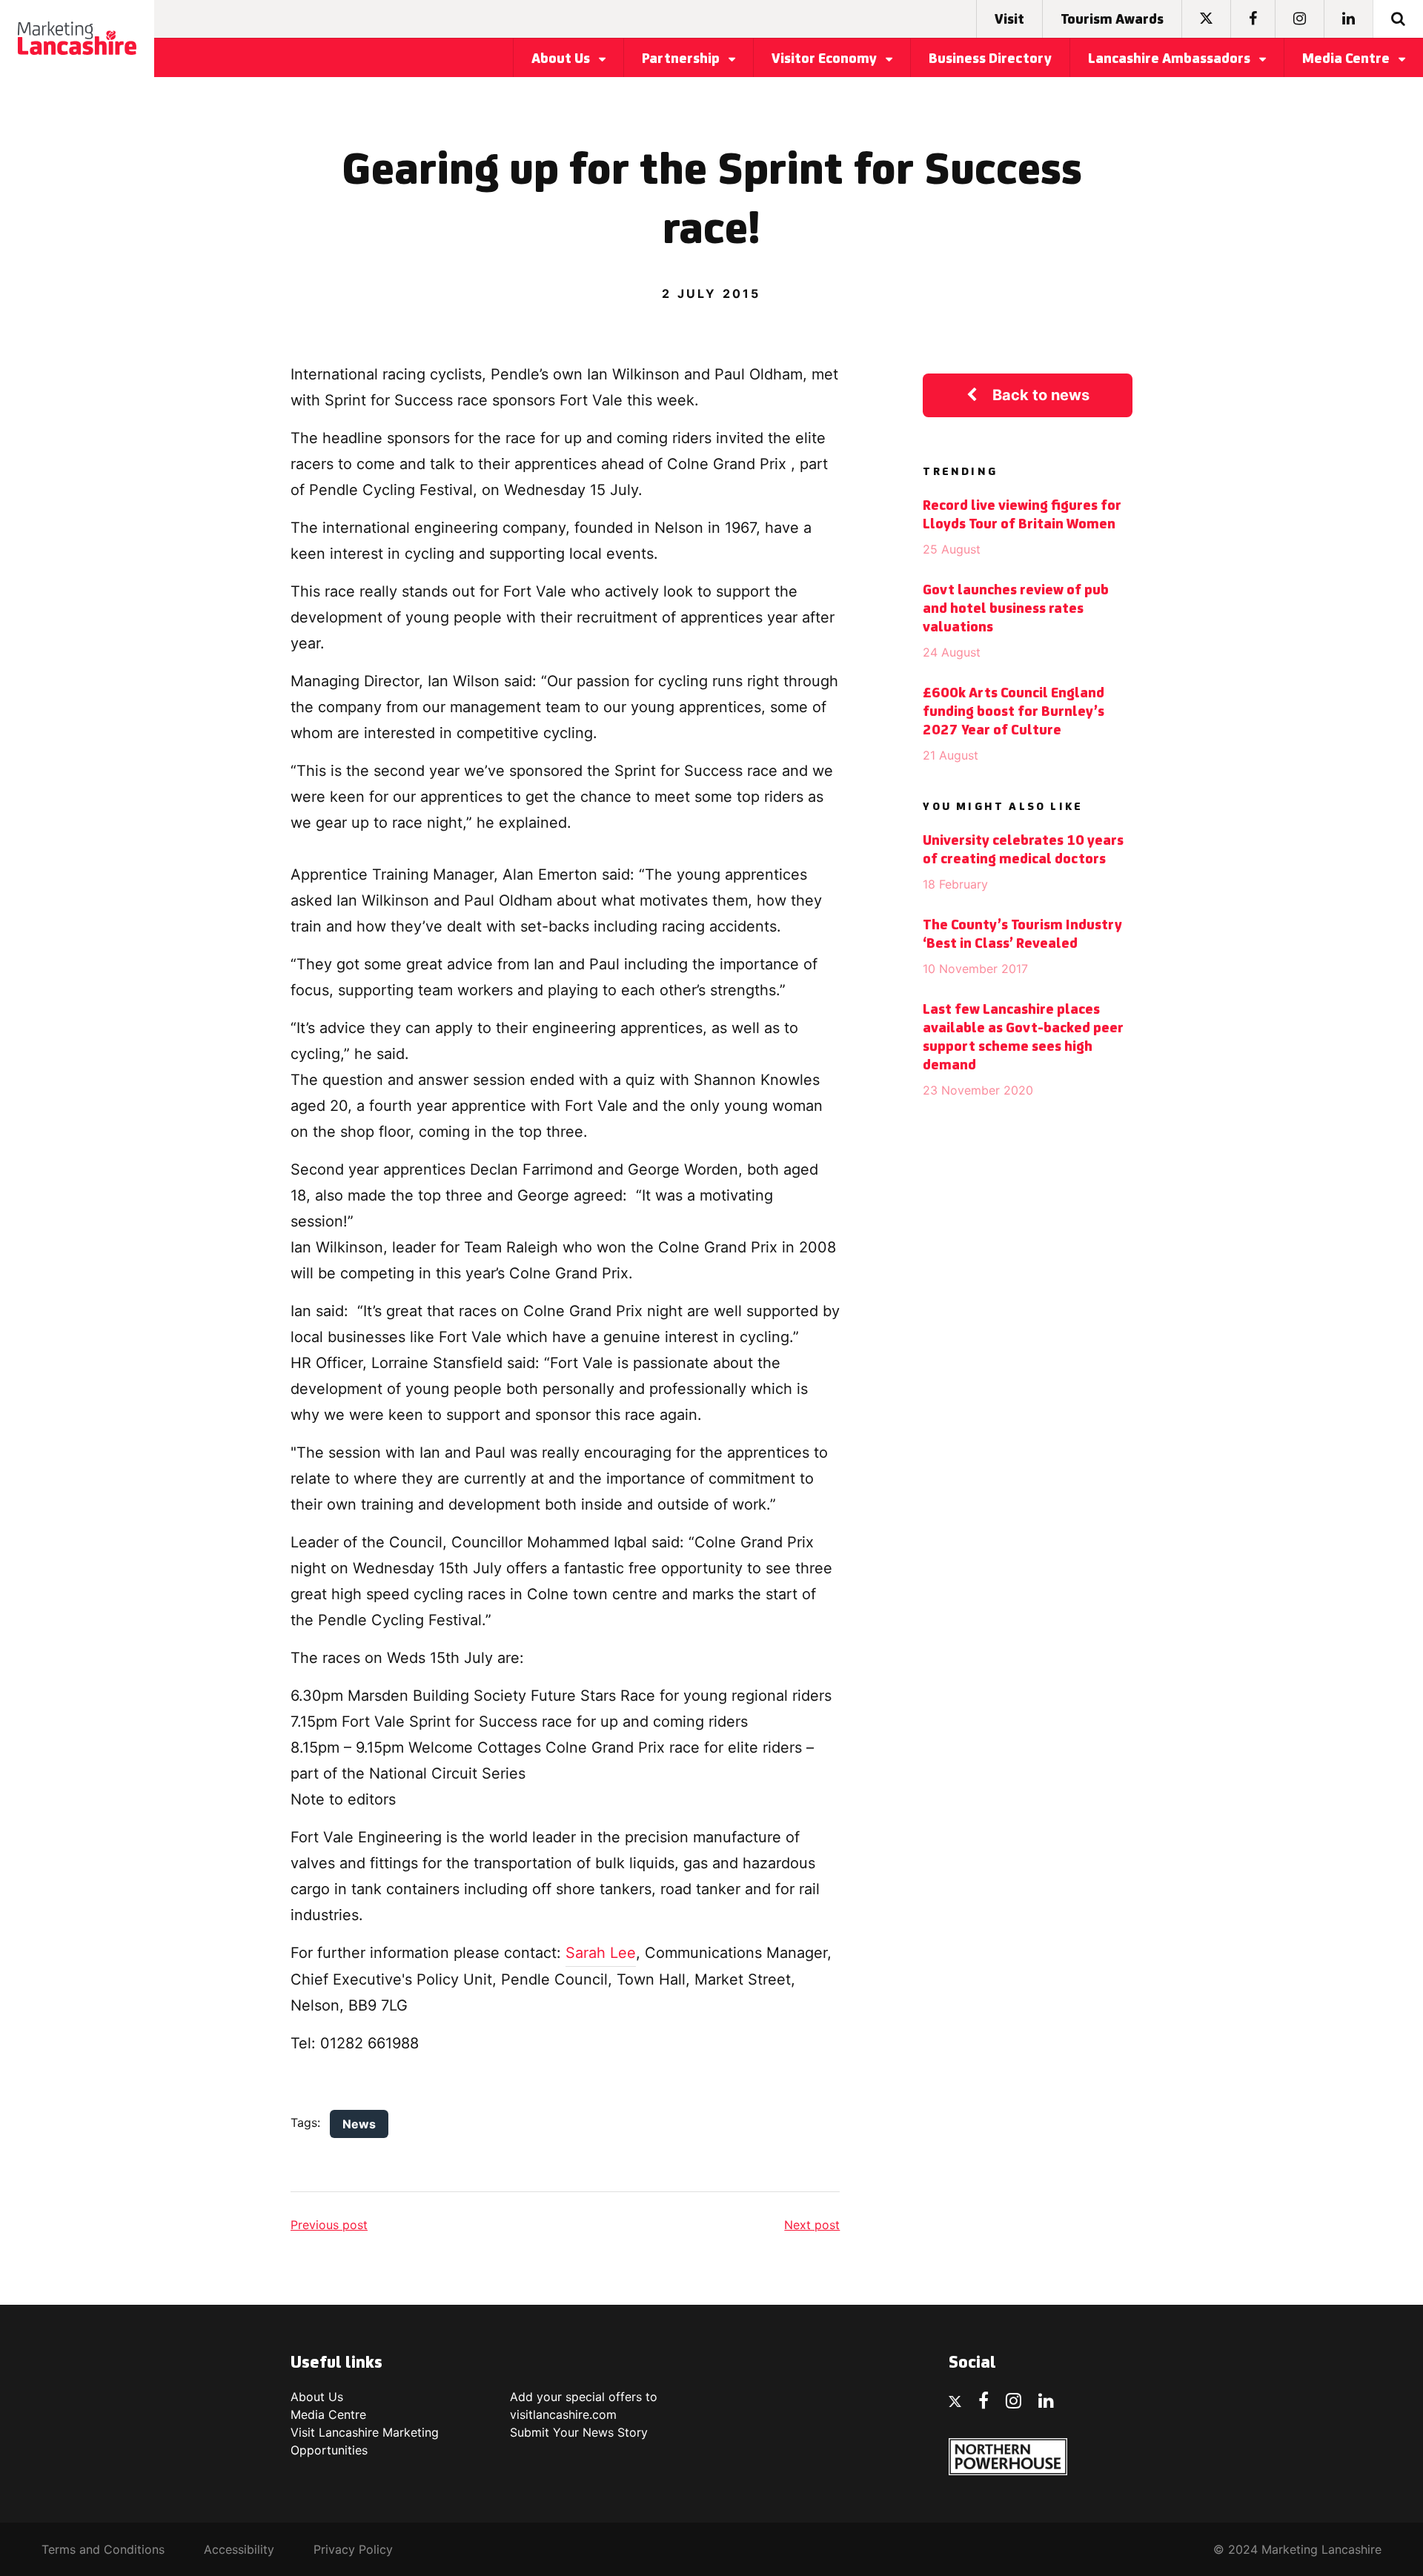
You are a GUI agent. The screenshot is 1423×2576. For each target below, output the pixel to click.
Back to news (1041, 395)
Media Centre (1347, 59)
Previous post (329, 2225)
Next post (812, 2225)
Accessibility (239, 2549)
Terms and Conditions (103, 2549)
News (359, 2124)
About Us (562, 59)
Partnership (682, 59)
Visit (1009, 20)
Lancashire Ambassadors (1171, 59)
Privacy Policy (353, 2549)
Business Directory (990, 59)
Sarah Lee (601, 1953)
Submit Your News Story (579, 2432)
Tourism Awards (1112, 20)
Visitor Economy (826, 59)
